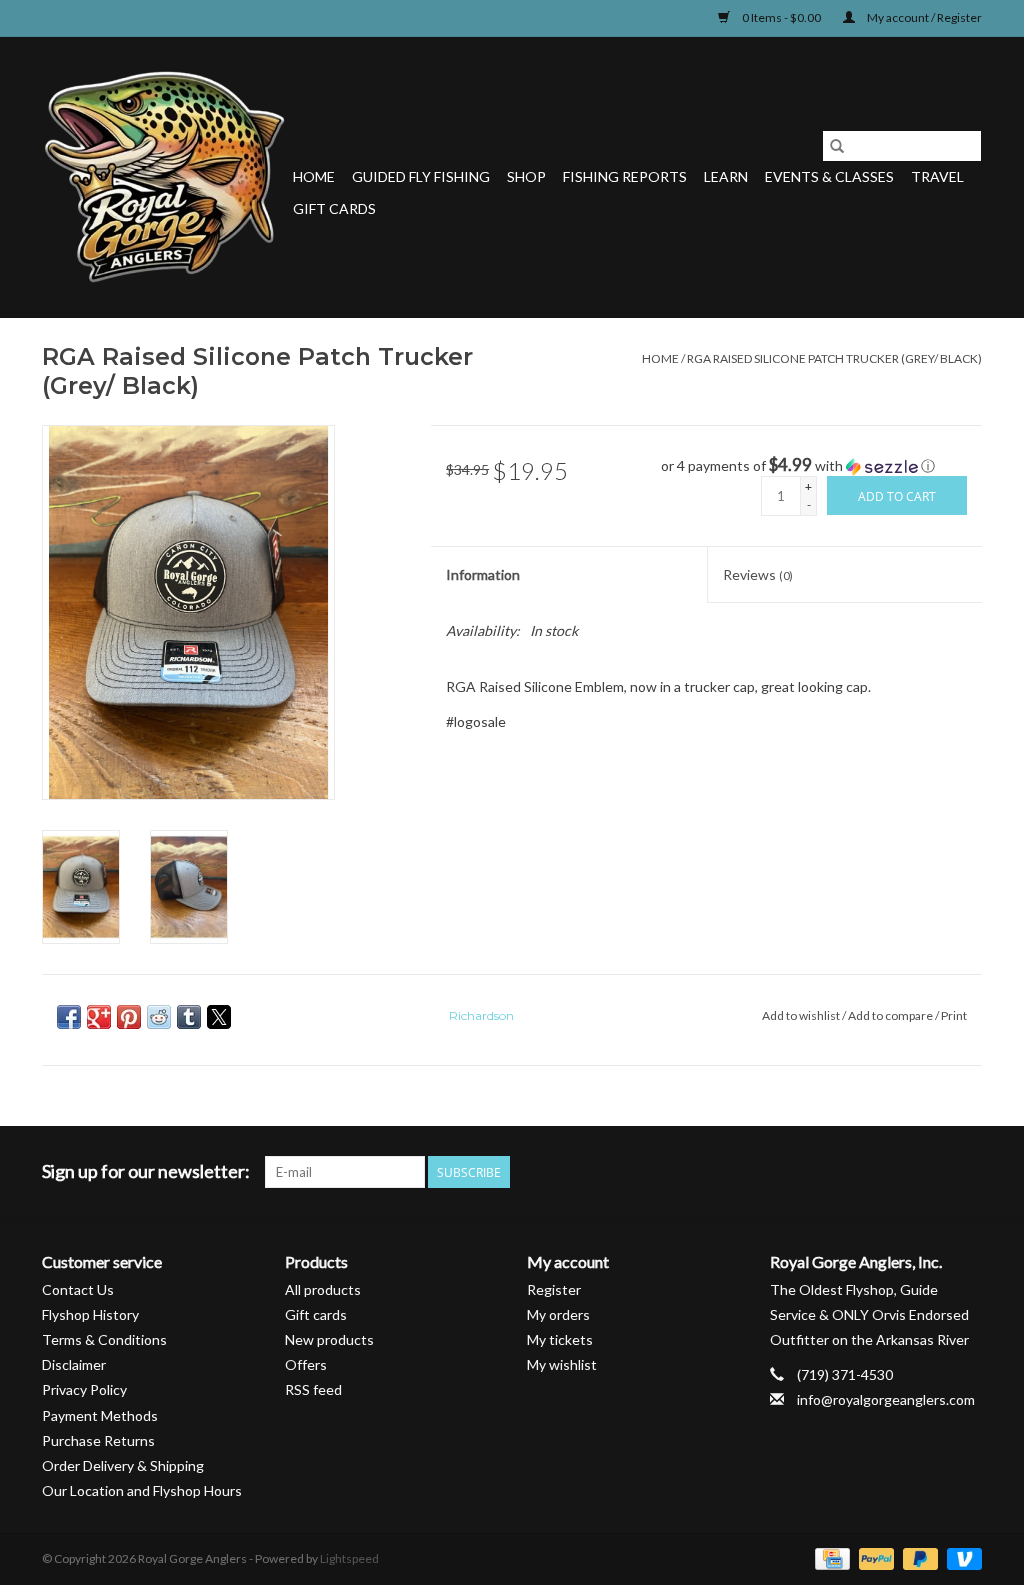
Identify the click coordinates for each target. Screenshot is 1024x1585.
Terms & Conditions (104, 1339)
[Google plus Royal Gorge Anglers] (896, 1172)
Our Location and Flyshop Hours (142, 1490)
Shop (526, 176)
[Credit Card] (829, 1557)
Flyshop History (90, 1314)
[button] (821, 466)
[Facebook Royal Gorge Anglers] (826, 1172)
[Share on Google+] (99, 1017)
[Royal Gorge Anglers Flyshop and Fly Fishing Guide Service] (164, 177)
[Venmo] (961, 1557)
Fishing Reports (625, 176)
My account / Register (923, 17)
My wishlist (562, 1364)
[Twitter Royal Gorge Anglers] (861, 1172)
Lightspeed (349, 1558)
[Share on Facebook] (69, 1017)
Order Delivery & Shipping (123, 1465)
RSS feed (313, 1389)
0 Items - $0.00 (781, 17)
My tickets (560, 1339)
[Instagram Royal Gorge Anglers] (966, 1172)
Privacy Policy (84, 1389)
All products (323, 1289)
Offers (306, 1364)
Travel (937, 176)
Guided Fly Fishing (421, 176)
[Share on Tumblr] (189, 1017)
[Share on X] (219, 1017)
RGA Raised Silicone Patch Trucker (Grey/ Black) (834, 358)
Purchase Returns (98, 1440)
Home (314, 176)
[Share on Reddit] (159, 1017)
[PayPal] (874, 1557)
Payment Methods (100, 1415)
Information (483, 574)
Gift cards (334, 208)
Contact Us (78, 1289)
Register (554, 1289)
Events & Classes (829, 176)
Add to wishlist (802, 1015)
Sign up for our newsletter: (146, 1171)
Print (954, 1015)
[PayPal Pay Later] (918, 1557)
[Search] (837, 146)
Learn (726, 176)
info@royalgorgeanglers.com (886, 1399)
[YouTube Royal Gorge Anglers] (931, 1172)
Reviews (758, 574)
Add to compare (891, 1015)
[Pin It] (129, 1017)
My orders (558, 1314)
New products (329, 1339)
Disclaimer (74, 1364)
